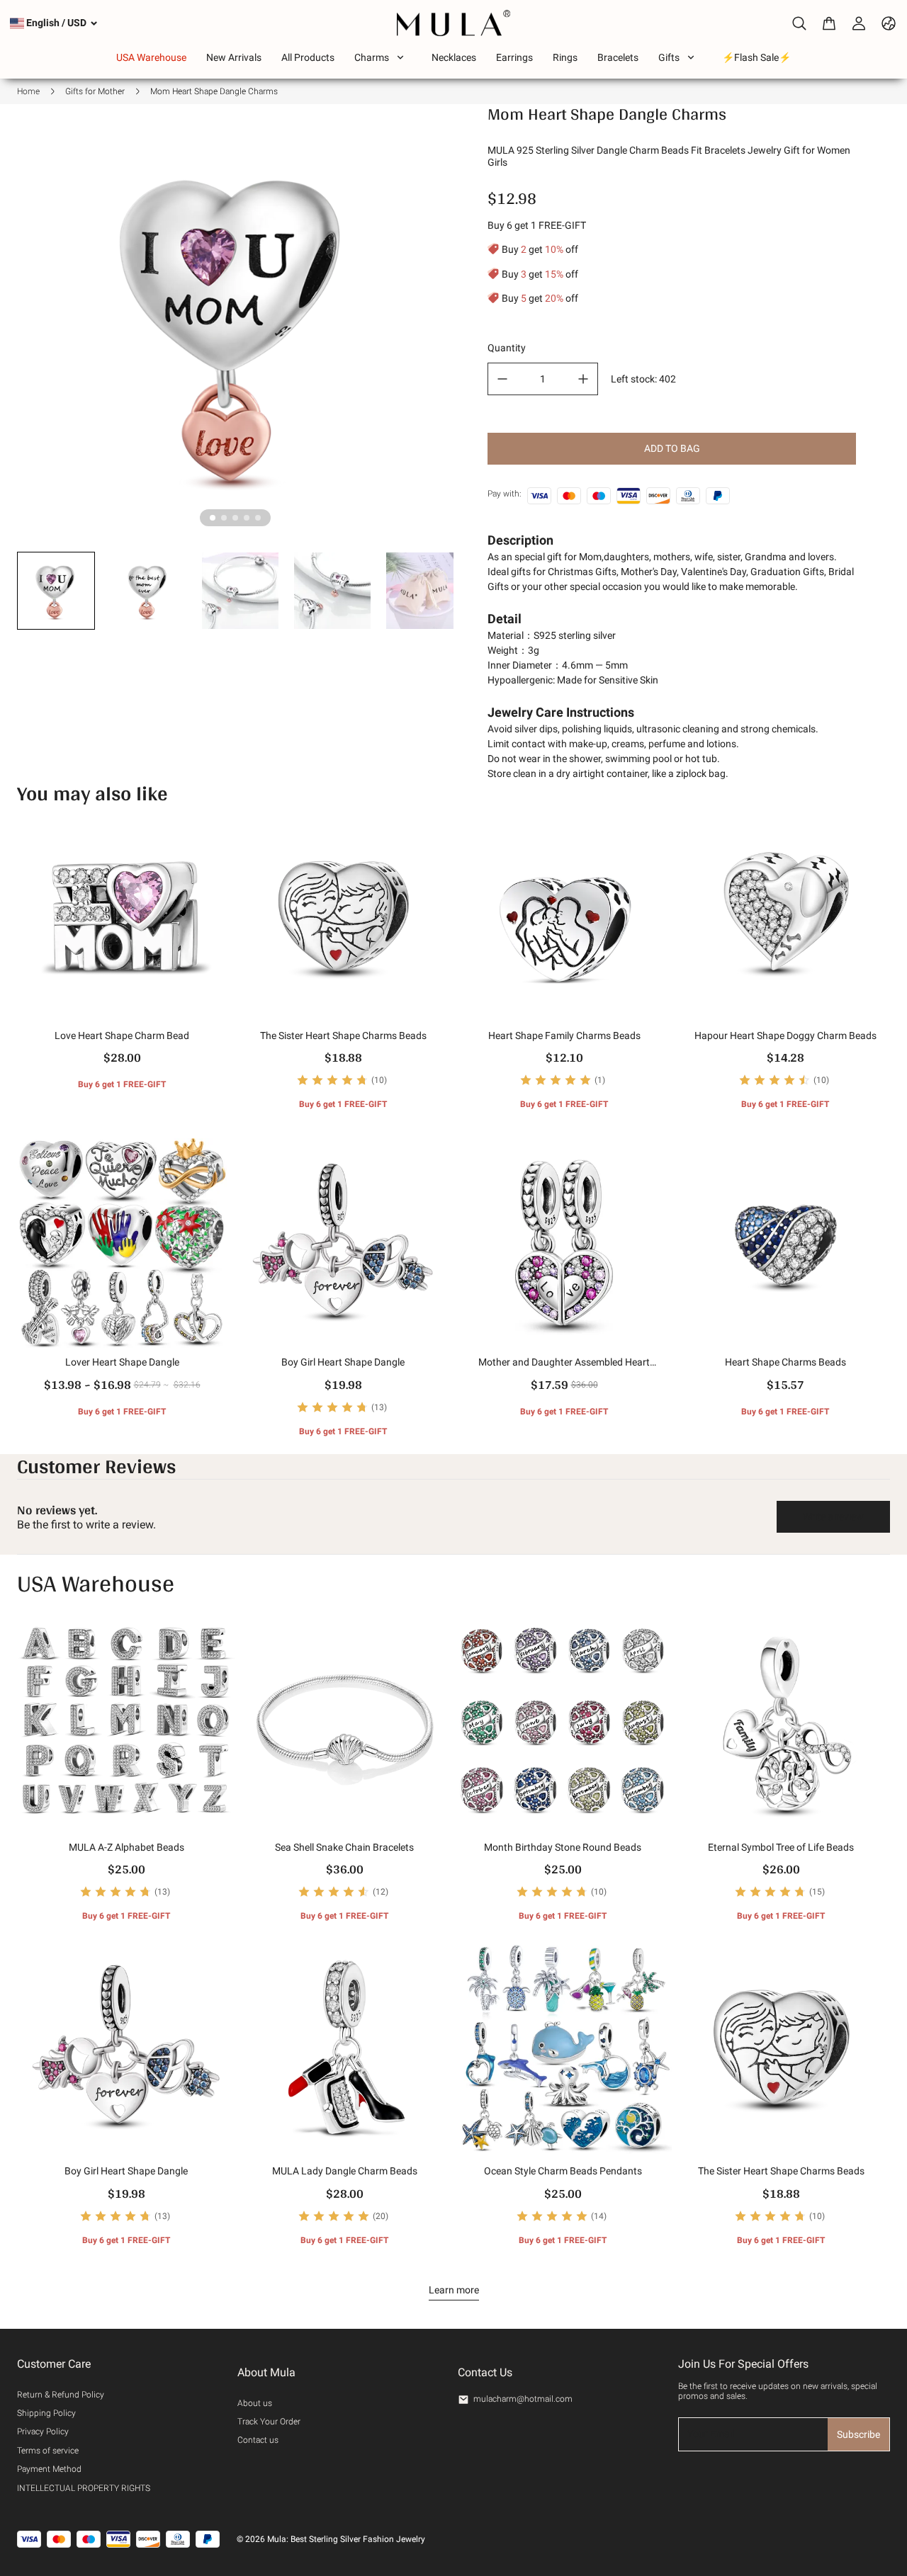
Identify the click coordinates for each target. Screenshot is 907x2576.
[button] (56, 591)
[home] (453, 23)
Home (28, 91)
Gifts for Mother (95, 91)
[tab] (213, 518)
